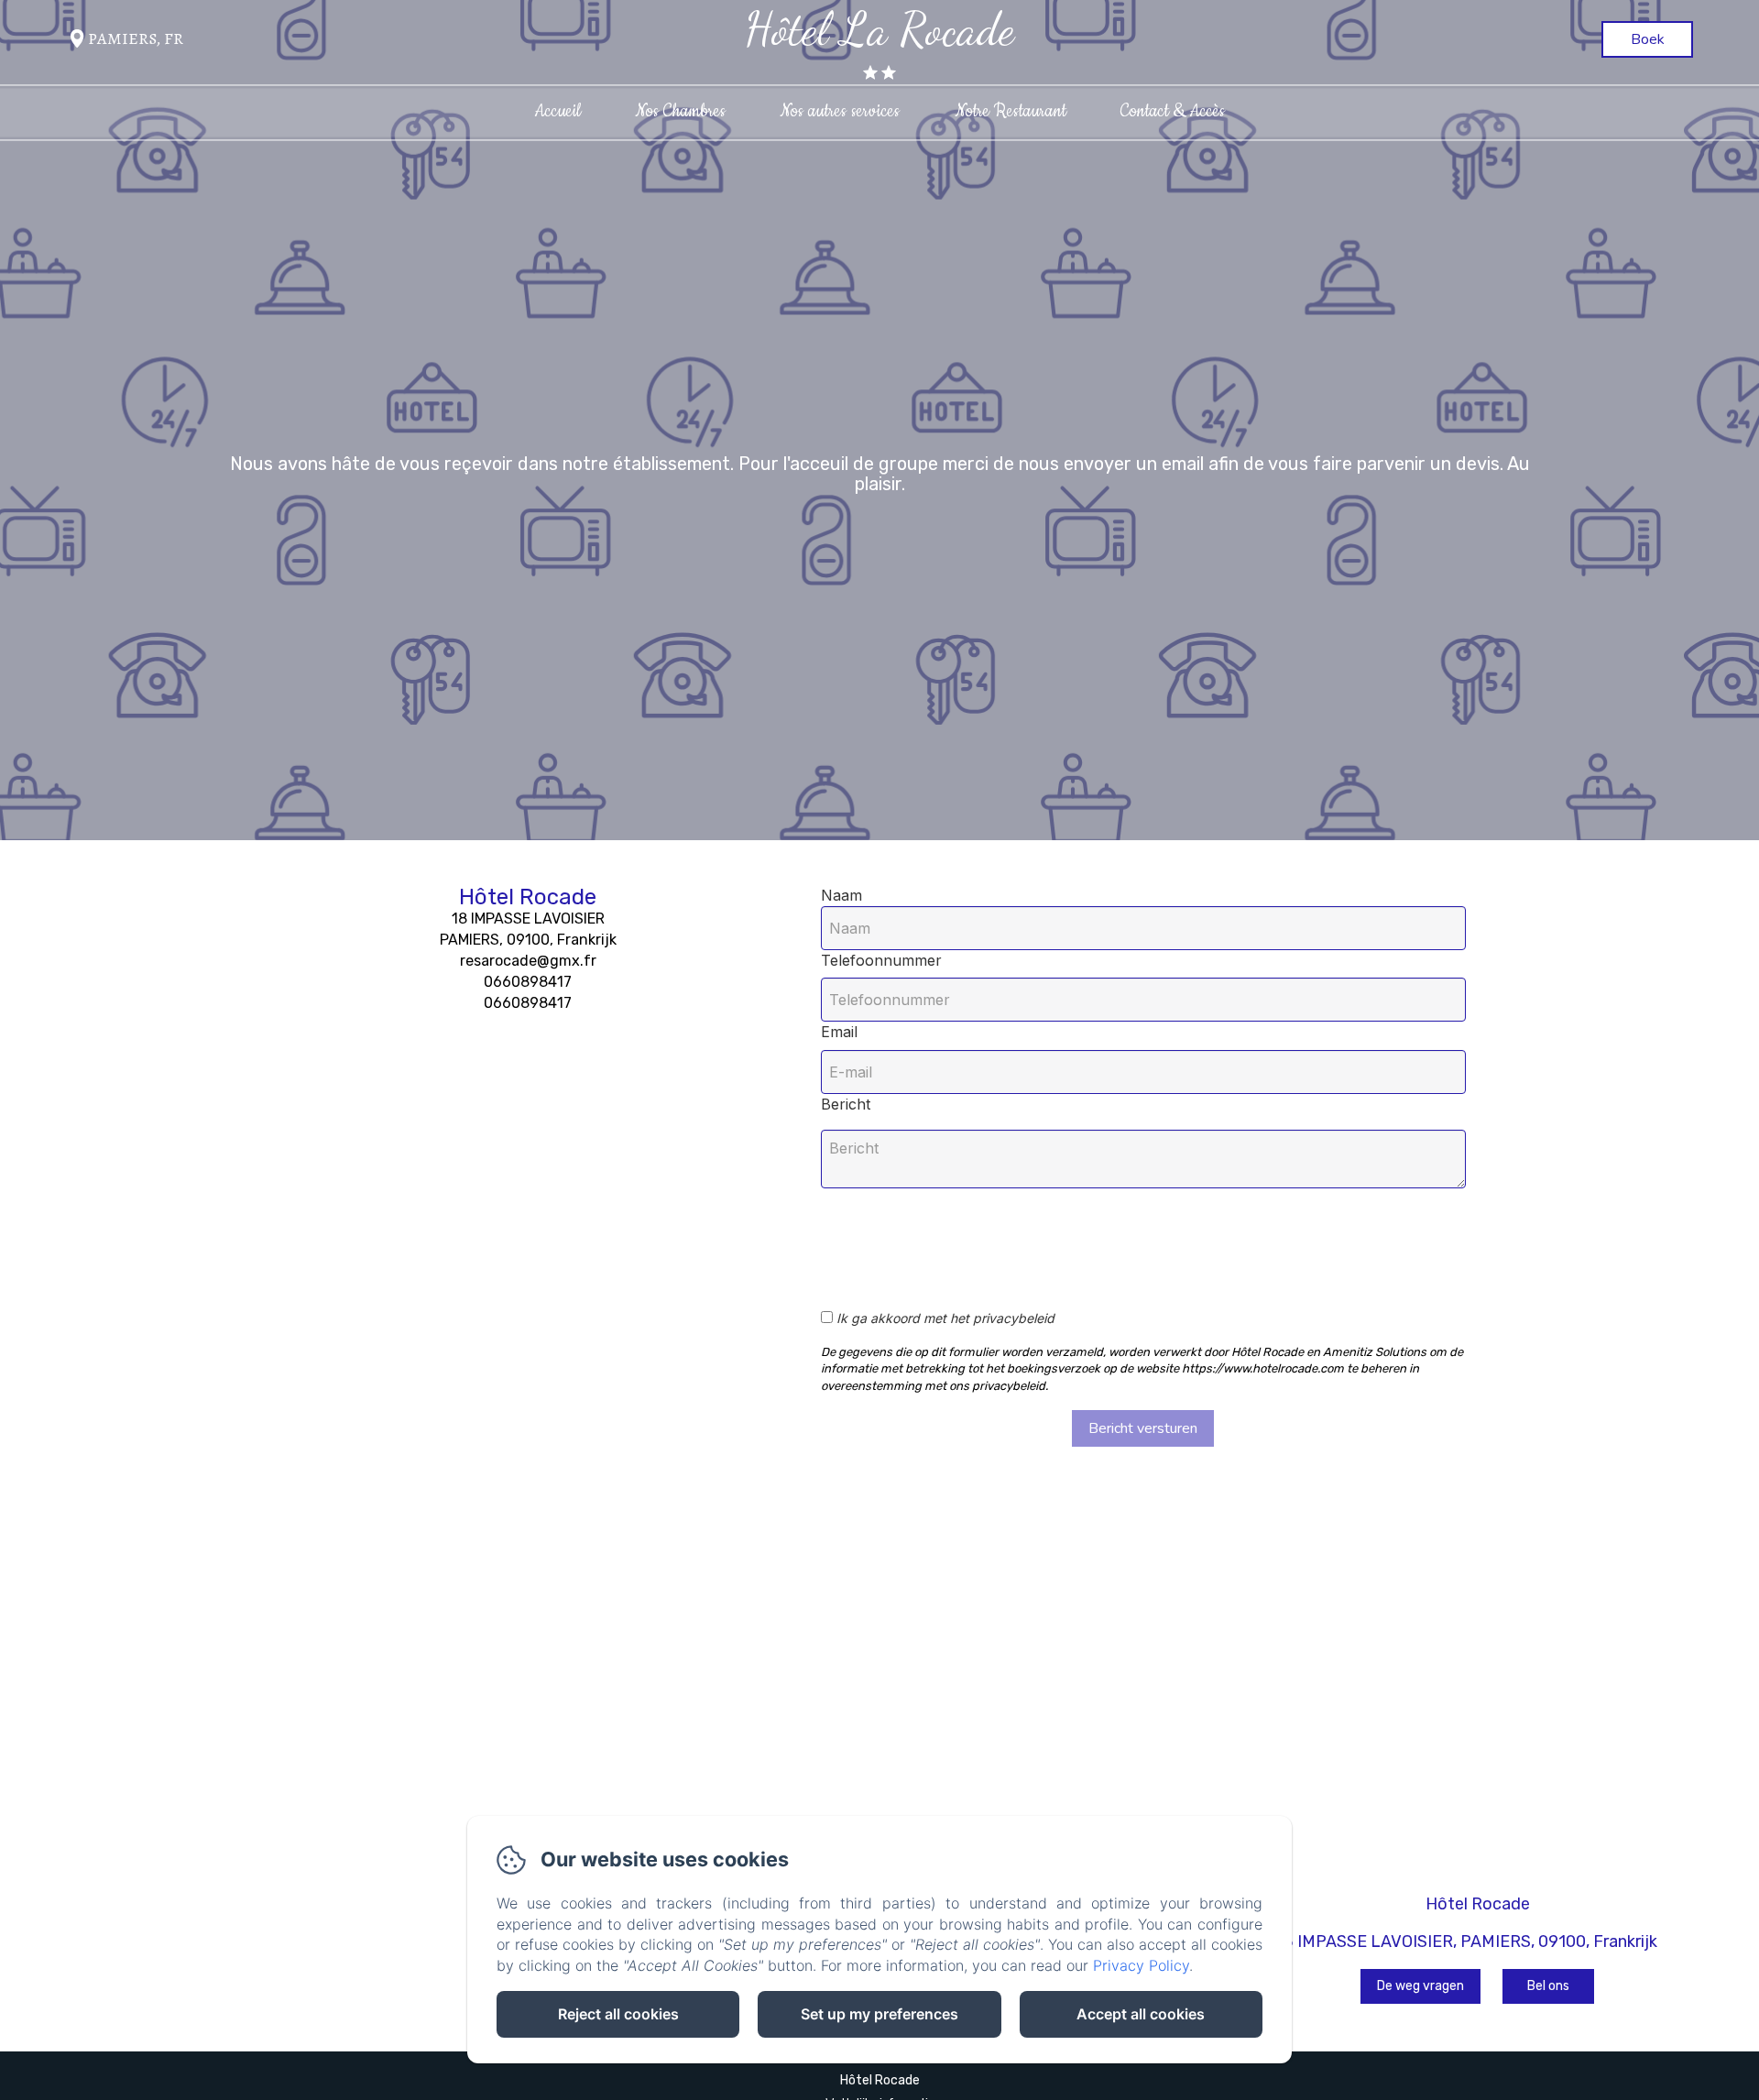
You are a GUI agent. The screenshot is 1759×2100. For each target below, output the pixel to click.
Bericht (846, 1104)
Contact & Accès (1173, 111)
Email (839, 1032)
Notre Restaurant (1011, 111)
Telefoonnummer (881, 960)
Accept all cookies (1141, 2014)
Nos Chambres (680, 111)
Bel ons (1548, 1986)
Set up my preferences (879, 2014)
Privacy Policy (1141, 1965)
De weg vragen (1420, 1986)
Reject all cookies (618, 2014)
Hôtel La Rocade (879, 29)
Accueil (557, 111)
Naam (841, 895)
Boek (1648, 39)
